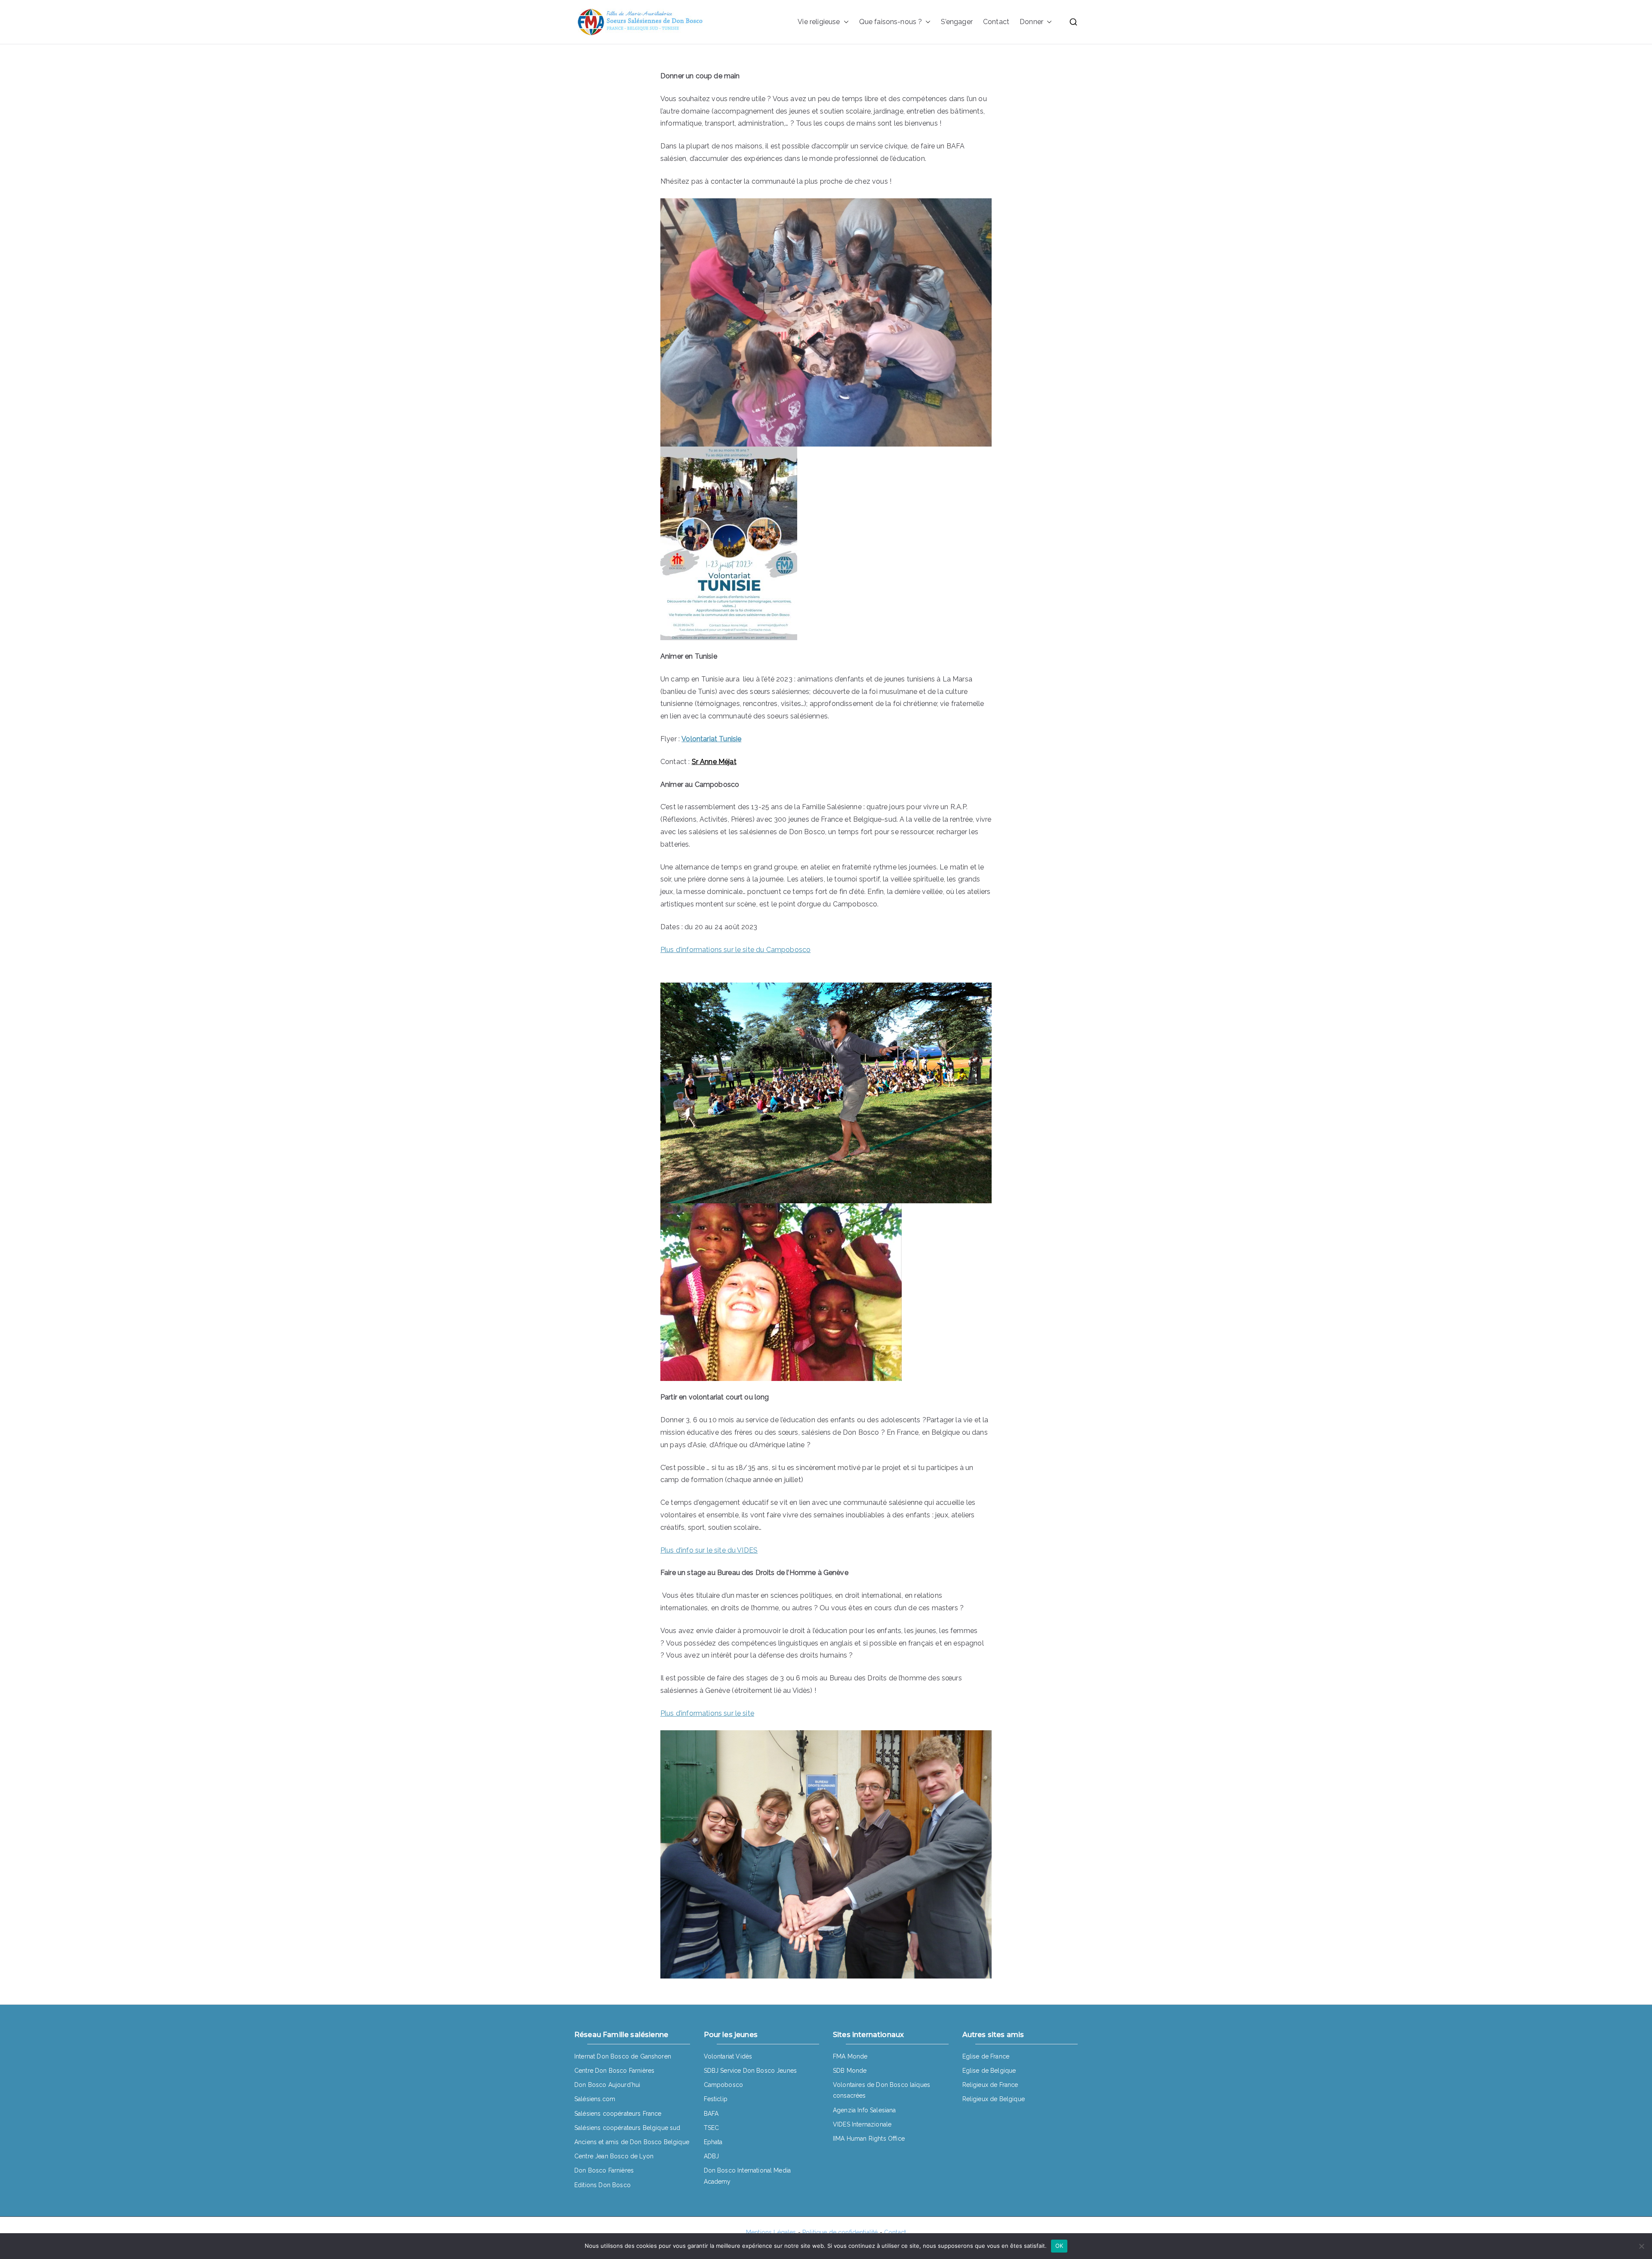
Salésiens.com (595, 2099)
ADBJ (712, 2156)
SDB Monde (850, 2071)
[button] (844, 22)
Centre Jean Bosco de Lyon (614, 2156)
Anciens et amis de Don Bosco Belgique (632, 2142)
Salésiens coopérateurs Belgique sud (627, 2128)
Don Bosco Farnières (604, 2170)
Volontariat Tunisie (711, 739)
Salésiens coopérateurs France (618, 2114)
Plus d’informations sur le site (707, 1713)
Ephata (713, 2142)
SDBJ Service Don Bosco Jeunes (750, 2071)
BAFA (711, 2114)
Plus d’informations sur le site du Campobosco (735, 950)
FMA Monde (850, 2056)
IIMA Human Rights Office (869, 2139)
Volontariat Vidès (728, 2056)
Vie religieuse (819, 22)
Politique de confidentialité (840, 2232)
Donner (1031, 22)
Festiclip (716, 2099)
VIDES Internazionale (862, 2124)
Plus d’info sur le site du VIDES (709, 1550)
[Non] (1641, 2246)
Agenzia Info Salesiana (865, 2110)
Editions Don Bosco (603, 2185)
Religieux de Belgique (994, 2099)
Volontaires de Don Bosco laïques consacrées (881, 2090)
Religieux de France (990, 2085)
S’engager (957, 22)
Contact (996, 22)
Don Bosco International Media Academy (747, 2176)
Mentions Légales (771, 2232)
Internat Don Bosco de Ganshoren (623, 2056)
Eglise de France (986, 2056)
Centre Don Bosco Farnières (614, 2071)
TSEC (712, 2128)
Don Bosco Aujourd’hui (607, 2085)
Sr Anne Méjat (714, 762)
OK (1059, 2246)
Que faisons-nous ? (891, 22)
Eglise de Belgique (989, 2071)
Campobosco (724, 2085)
